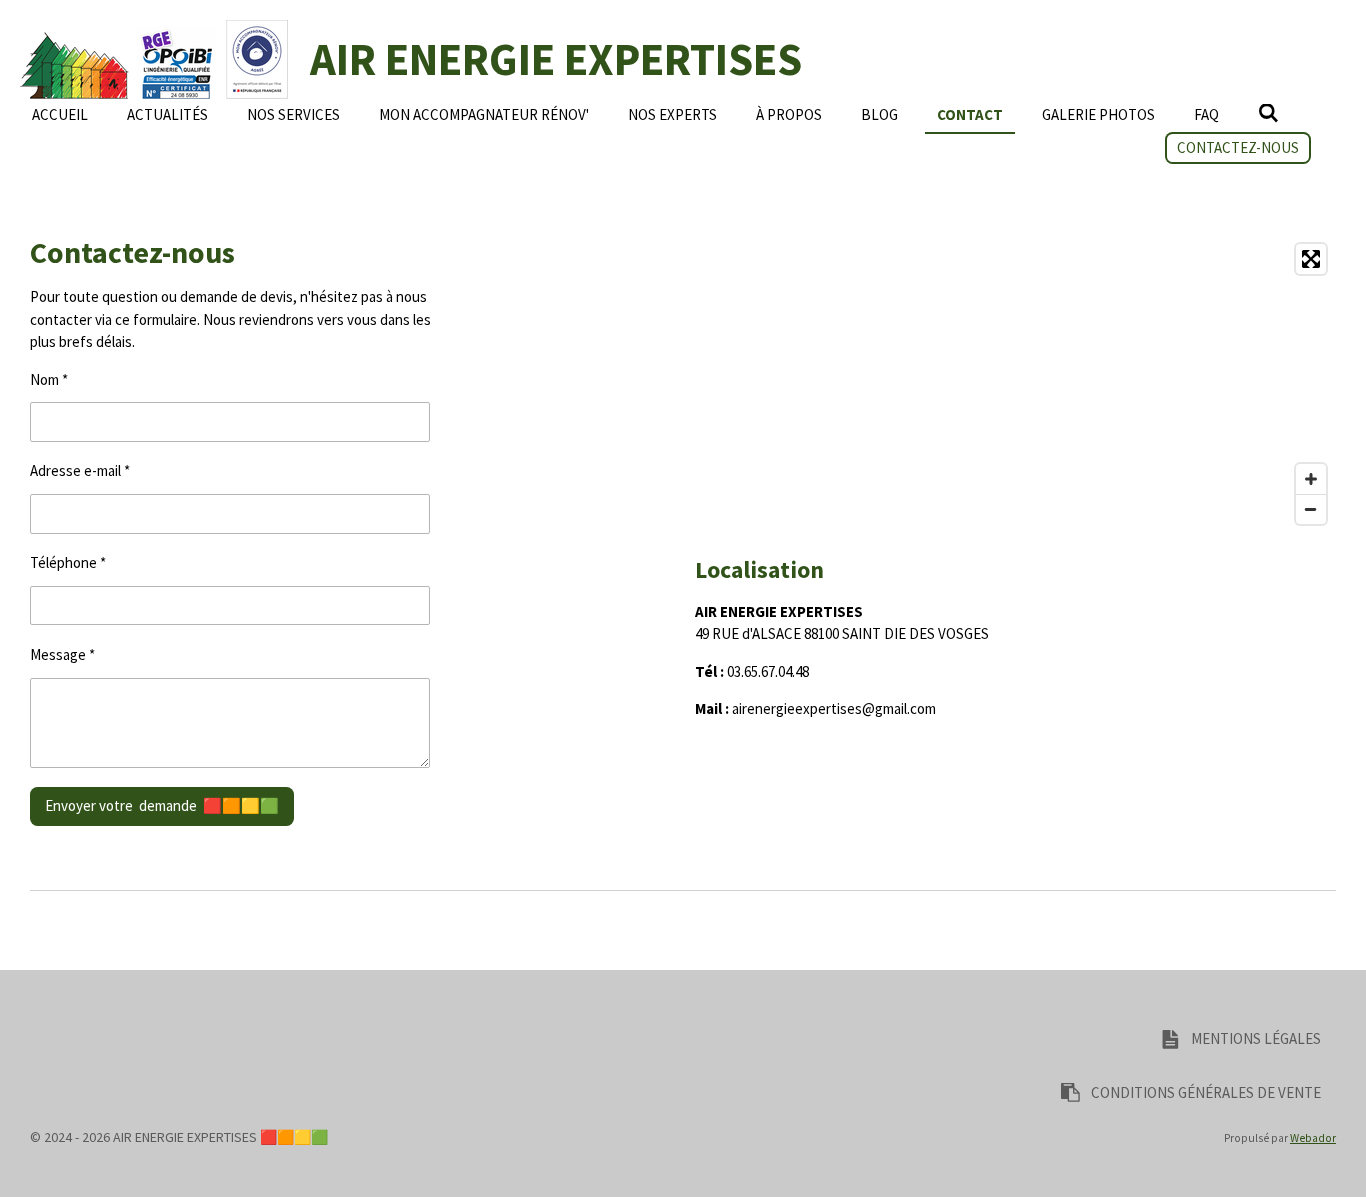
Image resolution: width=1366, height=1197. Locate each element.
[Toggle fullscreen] (1311, 259)
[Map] (1015, 384)
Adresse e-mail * (80, 470)
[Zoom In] (1311, 479)
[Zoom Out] (1311, 509)
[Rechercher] (1268, 113)
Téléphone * (68, 562)
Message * (62, 654)
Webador (1313, 1138)
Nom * (49, 379)
